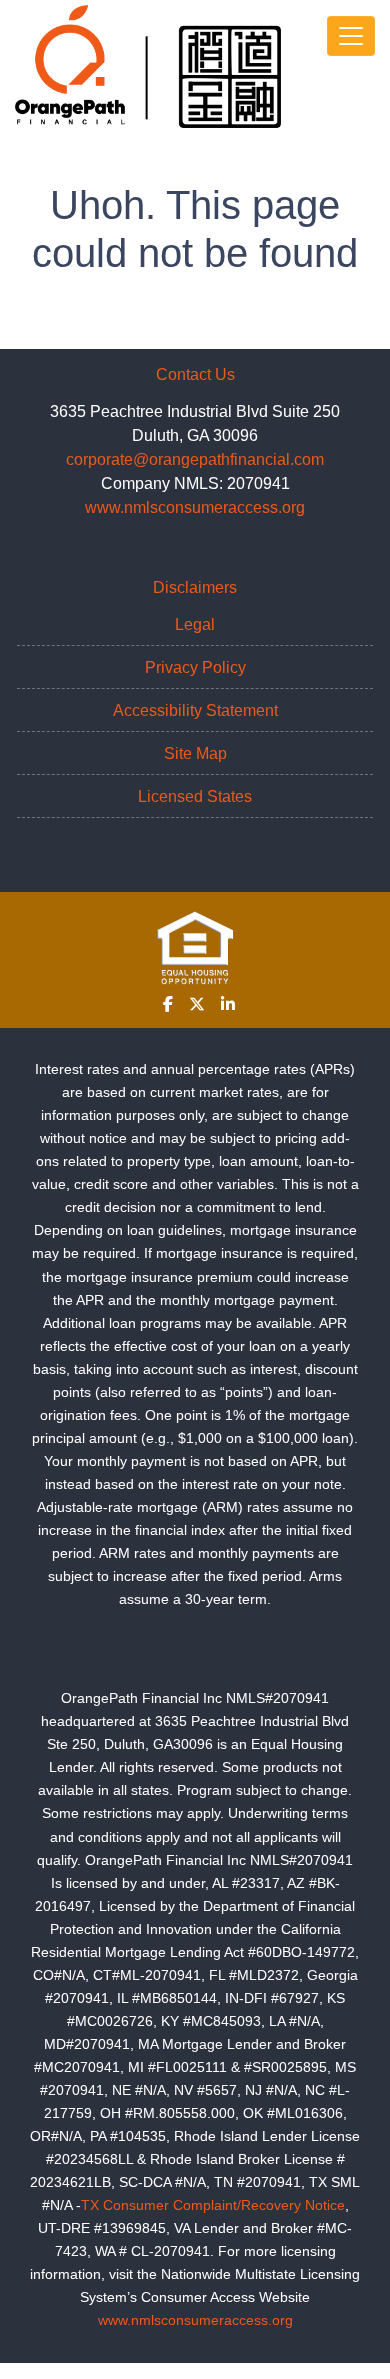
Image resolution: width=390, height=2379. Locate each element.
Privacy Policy (195, 667)
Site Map (195, 753)
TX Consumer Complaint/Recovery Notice (213, 2205)
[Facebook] (168, 1004)
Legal (195, 624)
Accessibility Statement (195, 710)
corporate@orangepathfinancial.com (195, 459)
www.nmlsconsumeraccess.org (195, 507)
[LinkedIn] (228, 1004)
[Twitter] (197, 1004)
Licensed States (195, 796)
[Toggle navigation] (351, 36)
